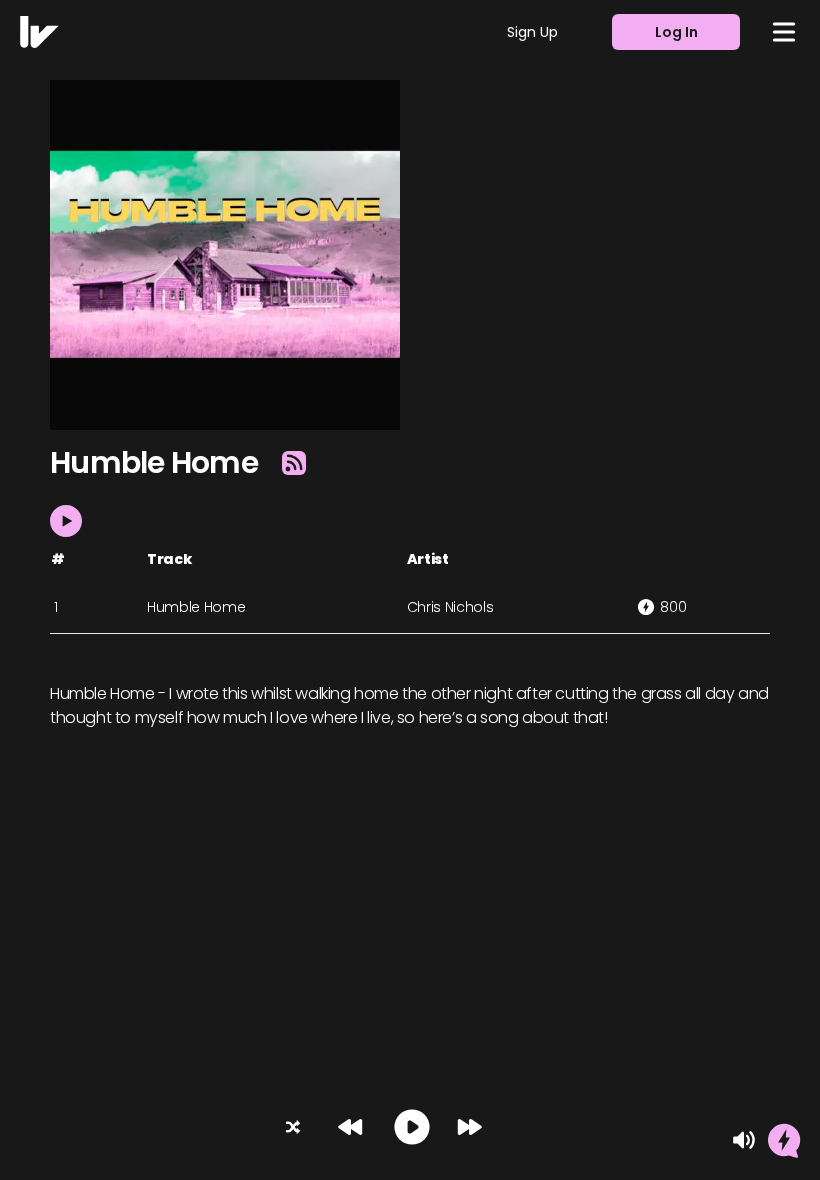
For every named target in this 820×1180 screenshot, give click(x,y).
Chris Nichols (450, 607)
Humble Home (196, 607)
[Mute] (744, 1140)
